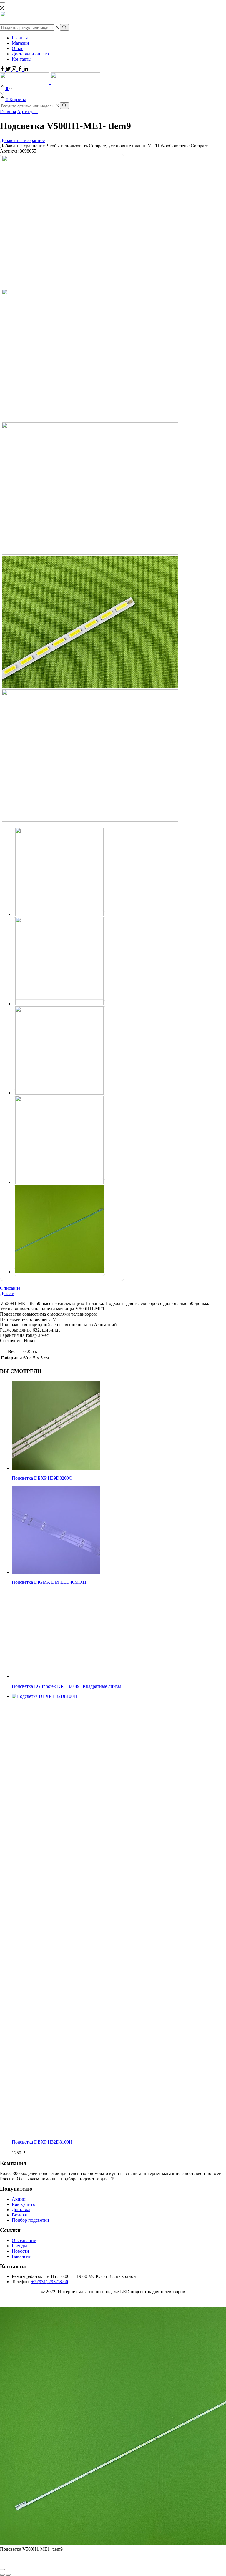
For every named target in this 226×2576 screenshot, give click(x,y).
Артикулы (27, 112)
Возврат (20, 2215)
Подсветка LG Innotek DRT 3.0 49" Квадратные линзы (66, 1686)
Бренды (19, 2246)
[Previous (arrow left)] (2, 2575)
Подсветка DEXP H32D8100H (42, 2142)
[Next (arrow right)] (8, 2575)
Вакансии (22, 2256)
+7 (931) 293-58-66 (50, 2282)
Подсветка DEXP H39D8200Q (42, 1478)
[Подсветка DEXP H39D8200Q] (56, 1468)
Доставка (21, 2210)
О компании (24, 2240)
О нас (18, 48)
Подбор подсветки (30, 2220)
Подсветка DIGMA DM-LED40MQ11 (49, 1582)
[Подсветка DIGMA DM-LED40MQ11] (56, 1572)
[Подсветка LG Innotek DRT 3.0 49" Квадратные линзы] (56, 1676)
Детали (7, 1293)
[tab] (113, 1288)
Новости (20, 2251)
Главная (20, 38)
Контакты (22, 59)
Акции (19, 2199)
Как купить (23, 2204)
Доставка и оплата (30, 54)
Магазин (20, 43)
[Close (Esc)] (2, 2570)
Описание (10, 1288)
